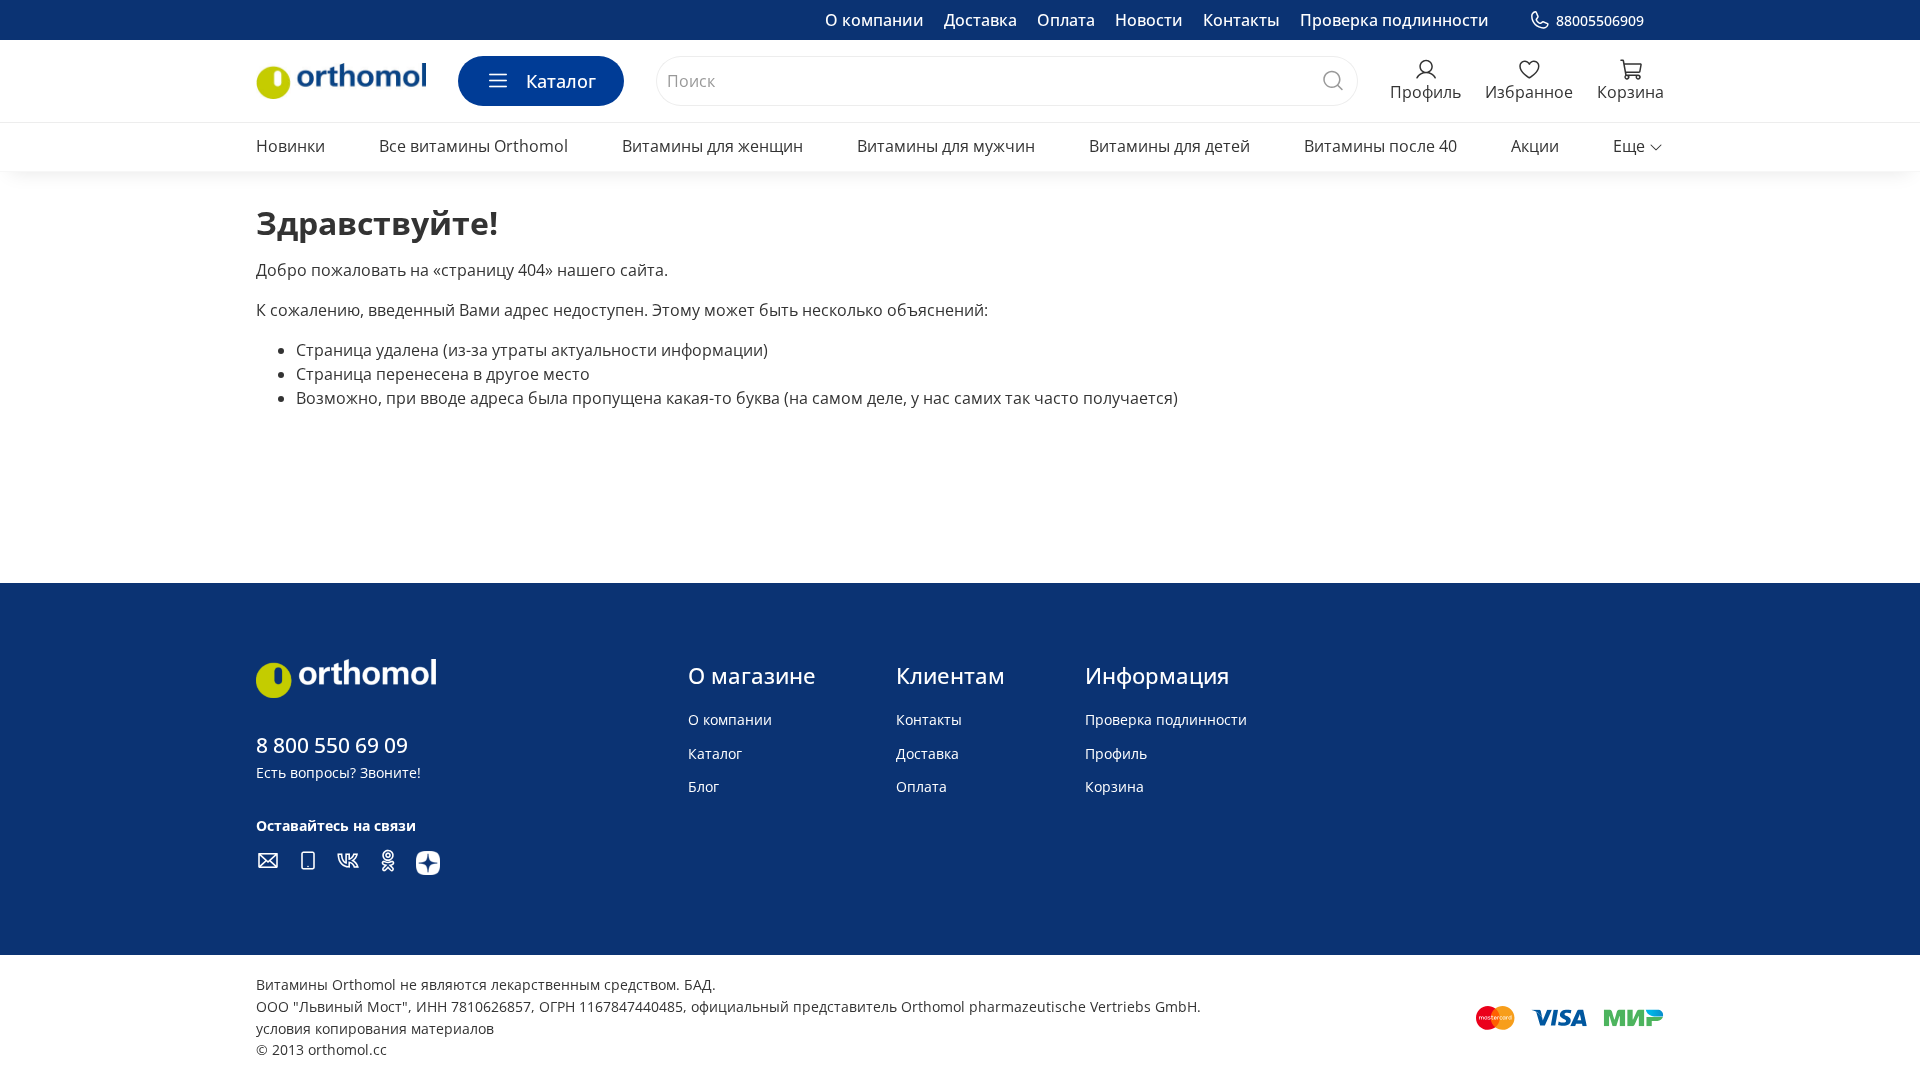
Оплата (1066, 20)
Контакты (1241, 20)
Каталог (561, 81)
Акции (1535, 146)
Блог (703, 786)
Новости (1149, 20)
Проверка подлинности (1394, 20)
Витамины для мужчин (946, 146)
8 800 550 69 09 (332, 745)
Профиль (1116, 753)
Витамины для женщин (712, 146)
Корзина (1114, 786)
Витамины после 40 (1380, 146)
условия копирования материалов (375, 1028)
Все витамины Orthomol (473, 146)
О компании (874, 20)
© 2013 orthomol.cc (321, 1049)
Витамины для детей (1169, 146)
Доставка (980, 20)
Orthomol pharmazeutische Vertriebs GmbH (1049, 1006)
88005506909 (1600, 20)
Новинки (290, 146)
